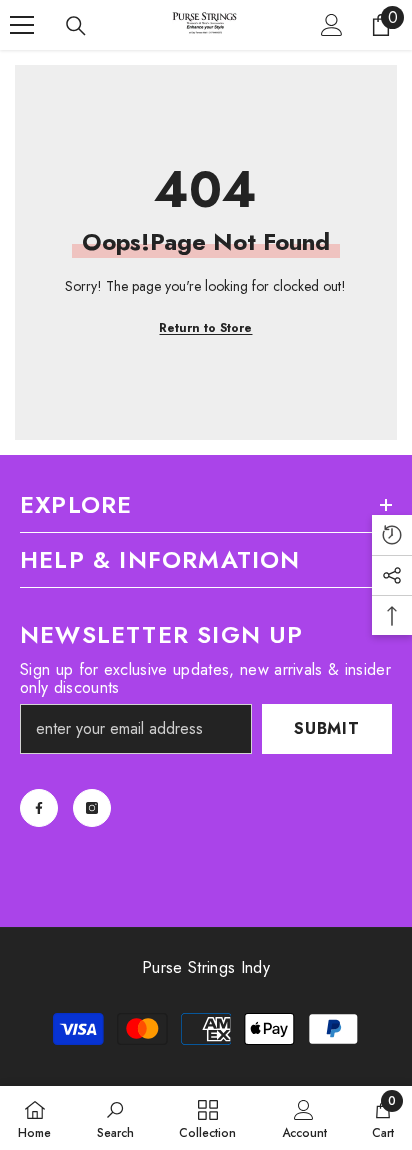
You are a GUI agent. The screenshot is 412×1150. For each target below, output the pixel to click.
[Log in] (332, 25)
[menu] (22, 25)
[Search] (76, 26)
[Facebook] (39, 808)
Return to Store (205, 328)
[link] (115, 1118)
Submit (327, 728)
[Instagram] (92, 808)
